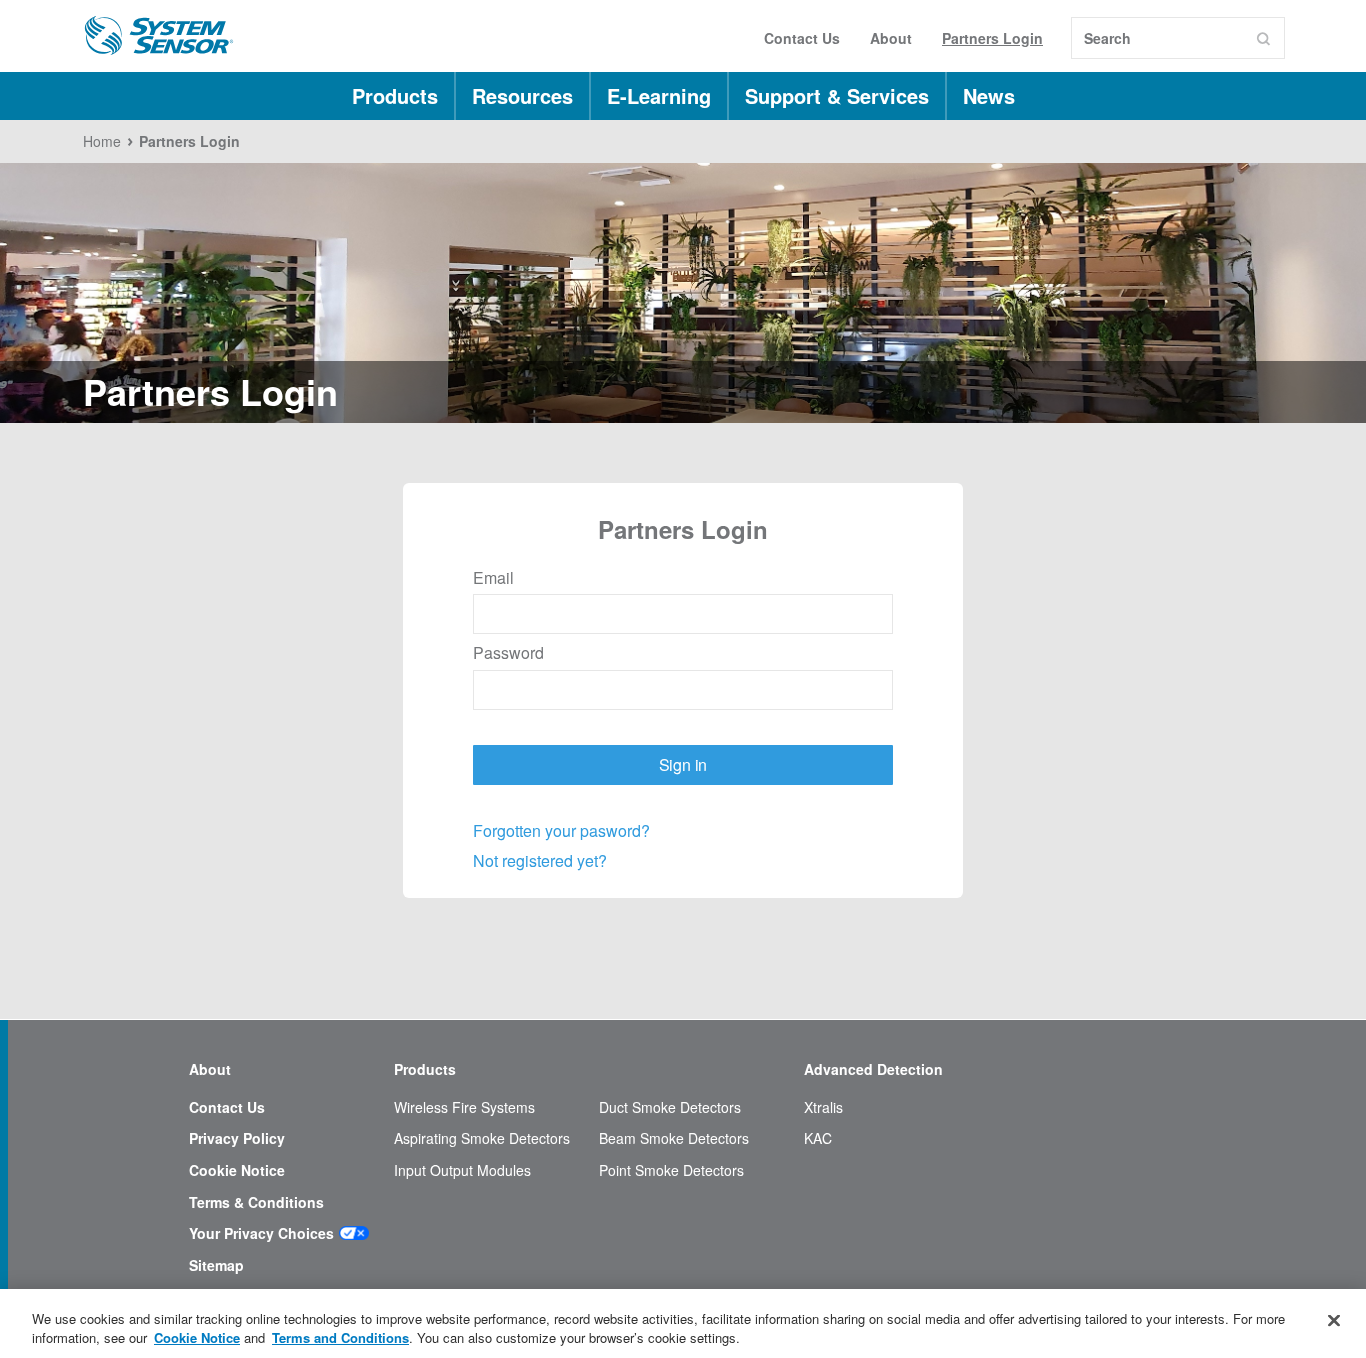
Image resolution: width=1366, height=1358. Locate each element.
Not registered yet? (540, 860)
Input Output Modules (462, 1170)
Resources (522, 95)
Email (493, 578)
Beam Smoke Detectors (674, 1138)
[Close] (1334, 1321)
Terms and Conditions (340, 1337)
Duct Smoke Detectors (670, 1107)
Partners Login (992, 38)
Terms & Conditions (256, 1202)
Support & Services (837, 95)
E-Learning (659, 95)
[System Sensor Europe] (159, 36)
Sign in (683, 764)
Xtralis (823, 1107)
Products (395, 95)
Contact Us (802, 38)
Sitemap (216, 1265)
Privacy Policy (237, 1138)
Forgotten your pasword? (561, 830)
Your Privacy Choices (261, 1233)
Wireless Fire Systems (464, 1107)
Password (508, 653)
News (989, 95)
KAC (818, 1138)
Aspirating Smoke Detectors (482, 1138)
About (891, 38)
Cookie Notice (237, 1170)
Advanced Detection (873, 1069)
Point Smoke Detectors (671, 1170)
